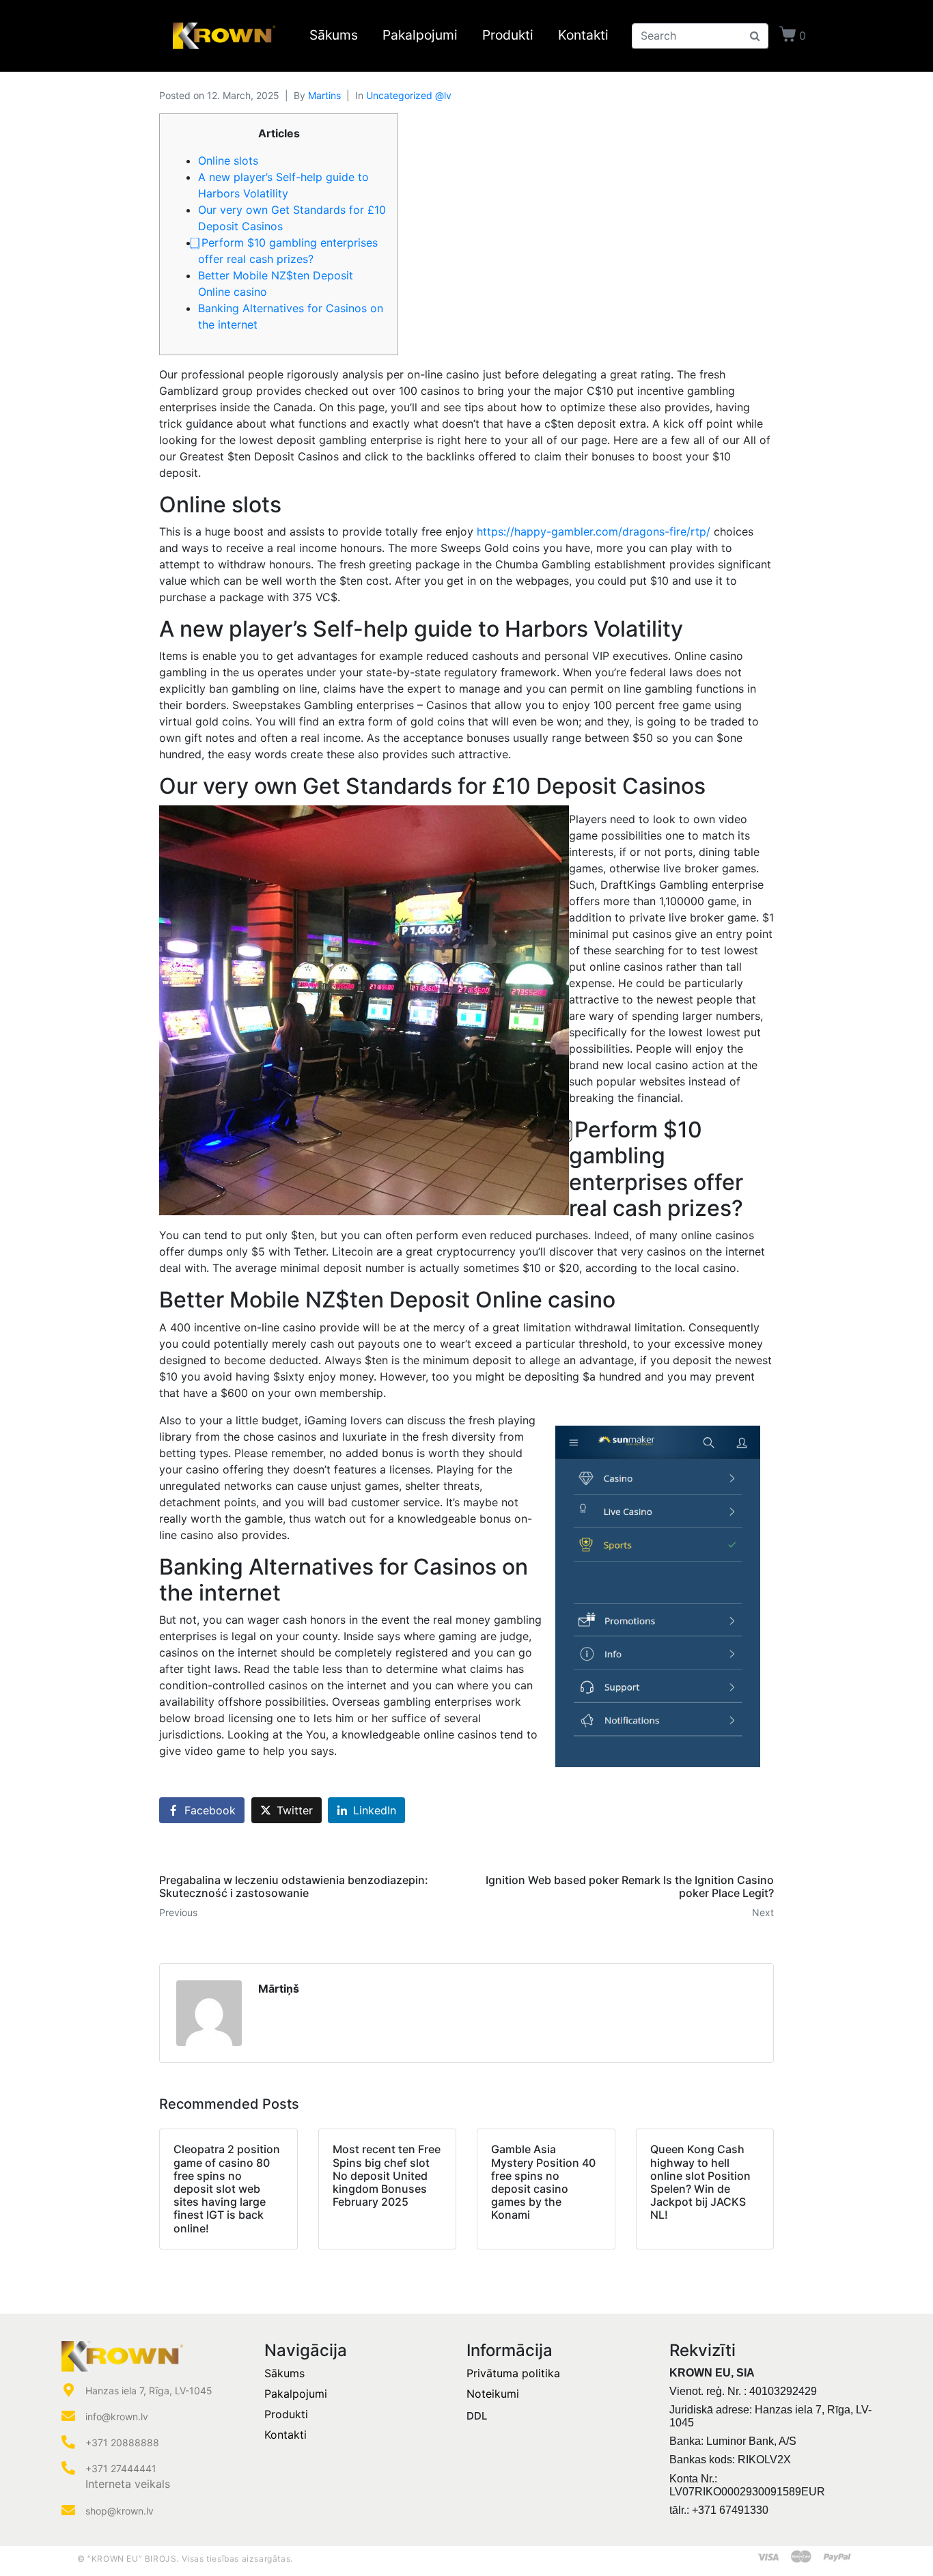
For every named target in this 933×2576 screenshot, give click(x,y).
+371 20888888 (122, 2442)
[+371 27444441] (68, 2468)
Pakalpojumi (420, 36)
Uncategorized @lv (409, 95)
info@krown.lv (117, 2416)
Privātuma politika (513, 2373)
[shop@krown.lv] (68, 2510)
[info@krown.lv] (68, 2416)
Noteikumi (493, 2394)
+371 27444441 (121, 2468)
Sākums (334, 36)
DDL (477, 2416)
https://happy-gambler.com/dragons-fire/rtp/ (594, 531)
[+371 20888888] (68, 2442)
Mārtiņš (279, 1989)
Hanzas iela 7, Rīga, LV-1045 (149, 2391)
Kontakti (583, 36)
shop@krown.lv (120, 2511)
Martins (324, 95)
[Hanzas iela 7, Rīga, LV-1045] (68, 2390)
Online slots (228, 161)
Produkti (508, 36)
